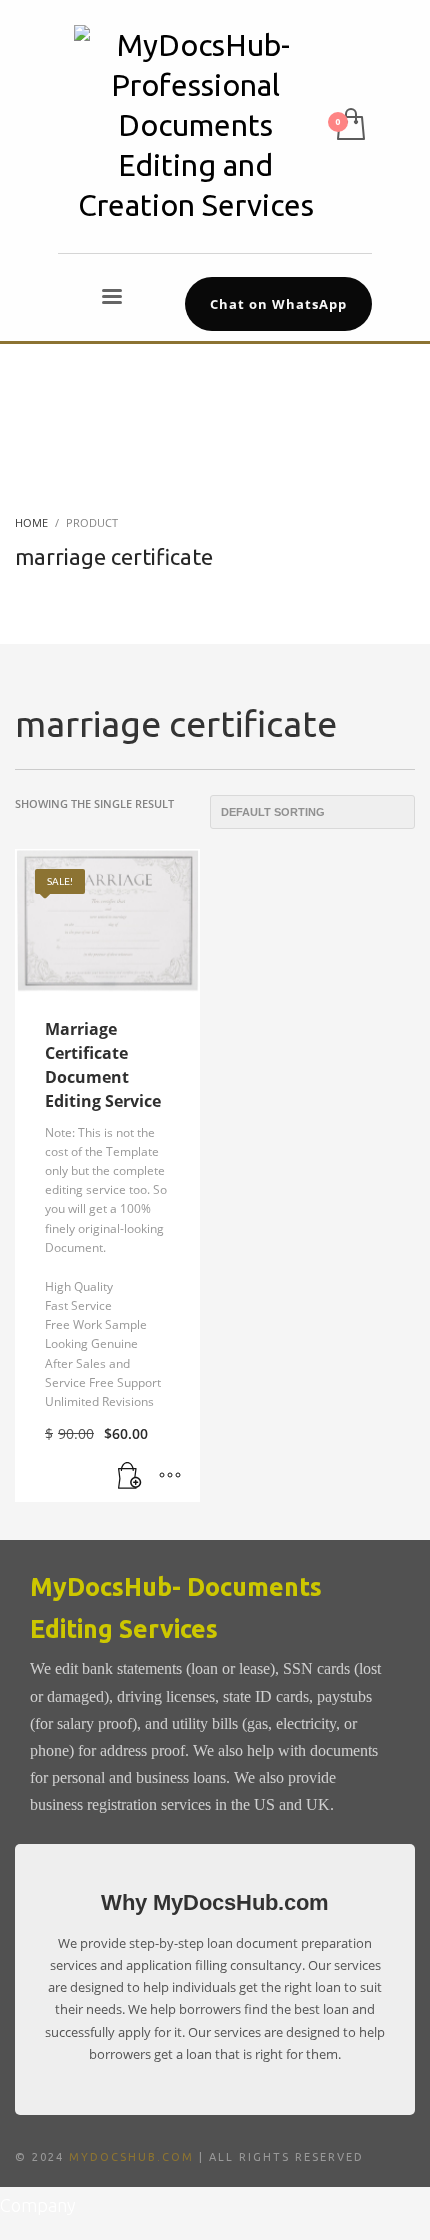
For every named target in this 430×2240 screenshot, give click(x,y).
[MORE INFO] (170, 1477)
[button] (130, 1477)
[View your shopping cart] (349, 125)
